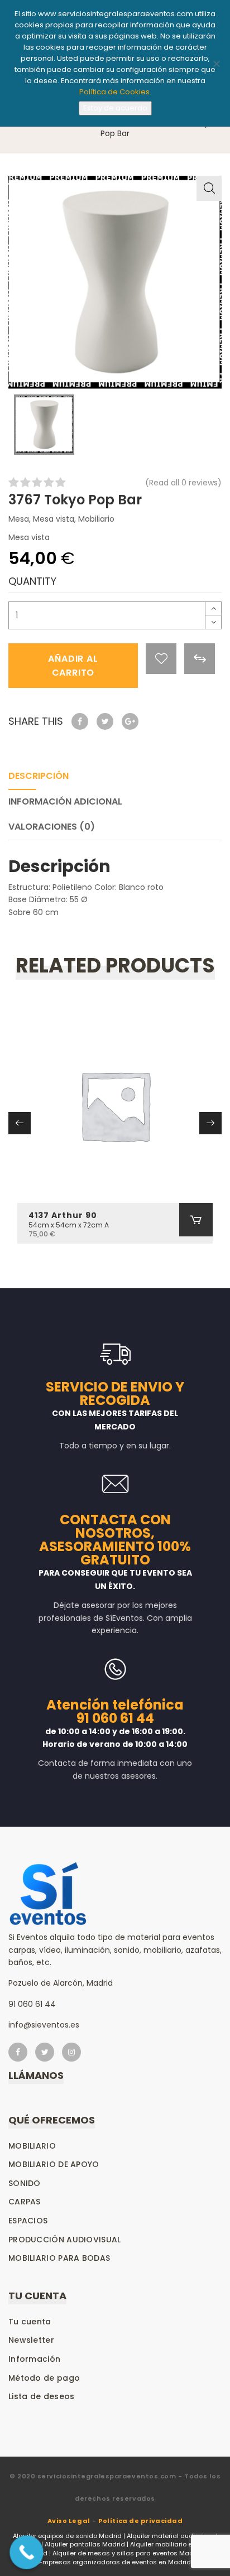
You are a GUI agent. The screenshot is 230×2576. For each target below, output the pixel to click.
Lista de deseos (42, 2396)
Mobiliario (96, 519)
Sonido (25, 2183)
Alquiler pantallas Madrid (85, 2544)
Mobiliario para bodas (59, 2258)
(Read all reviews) (183, 483)
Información (34, 2359)
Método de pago (44, 2378)
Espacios (28, 2221)
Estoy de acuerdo (115, 108)
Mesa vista (54, 519)
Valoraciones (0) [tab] (52, 827)
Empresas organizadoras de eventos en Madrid (115, 2562)
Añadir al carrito (73, 666)
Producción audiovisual (65, 2240)
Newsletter (31, 2340)
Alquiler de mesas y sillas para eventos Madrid (127, 2553)
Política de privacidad (140, 2521)
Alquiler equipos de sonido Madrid (67, 2536)
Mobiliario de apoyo (54, 2164)
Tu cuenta (30, 2322)
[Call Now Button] (27, 2552)
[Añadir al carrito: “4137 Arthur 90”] (196, 1220)
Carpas (25, 2202)
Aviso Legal (69, 2521)
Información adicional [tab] (65, 801)
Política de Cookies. (115, 92)
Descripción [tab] (39, 776)
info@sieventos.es (44, 2025)
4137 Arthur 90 (63, 1215)
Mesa (19, 519)
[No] (216, 64)
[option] (115, 282)
